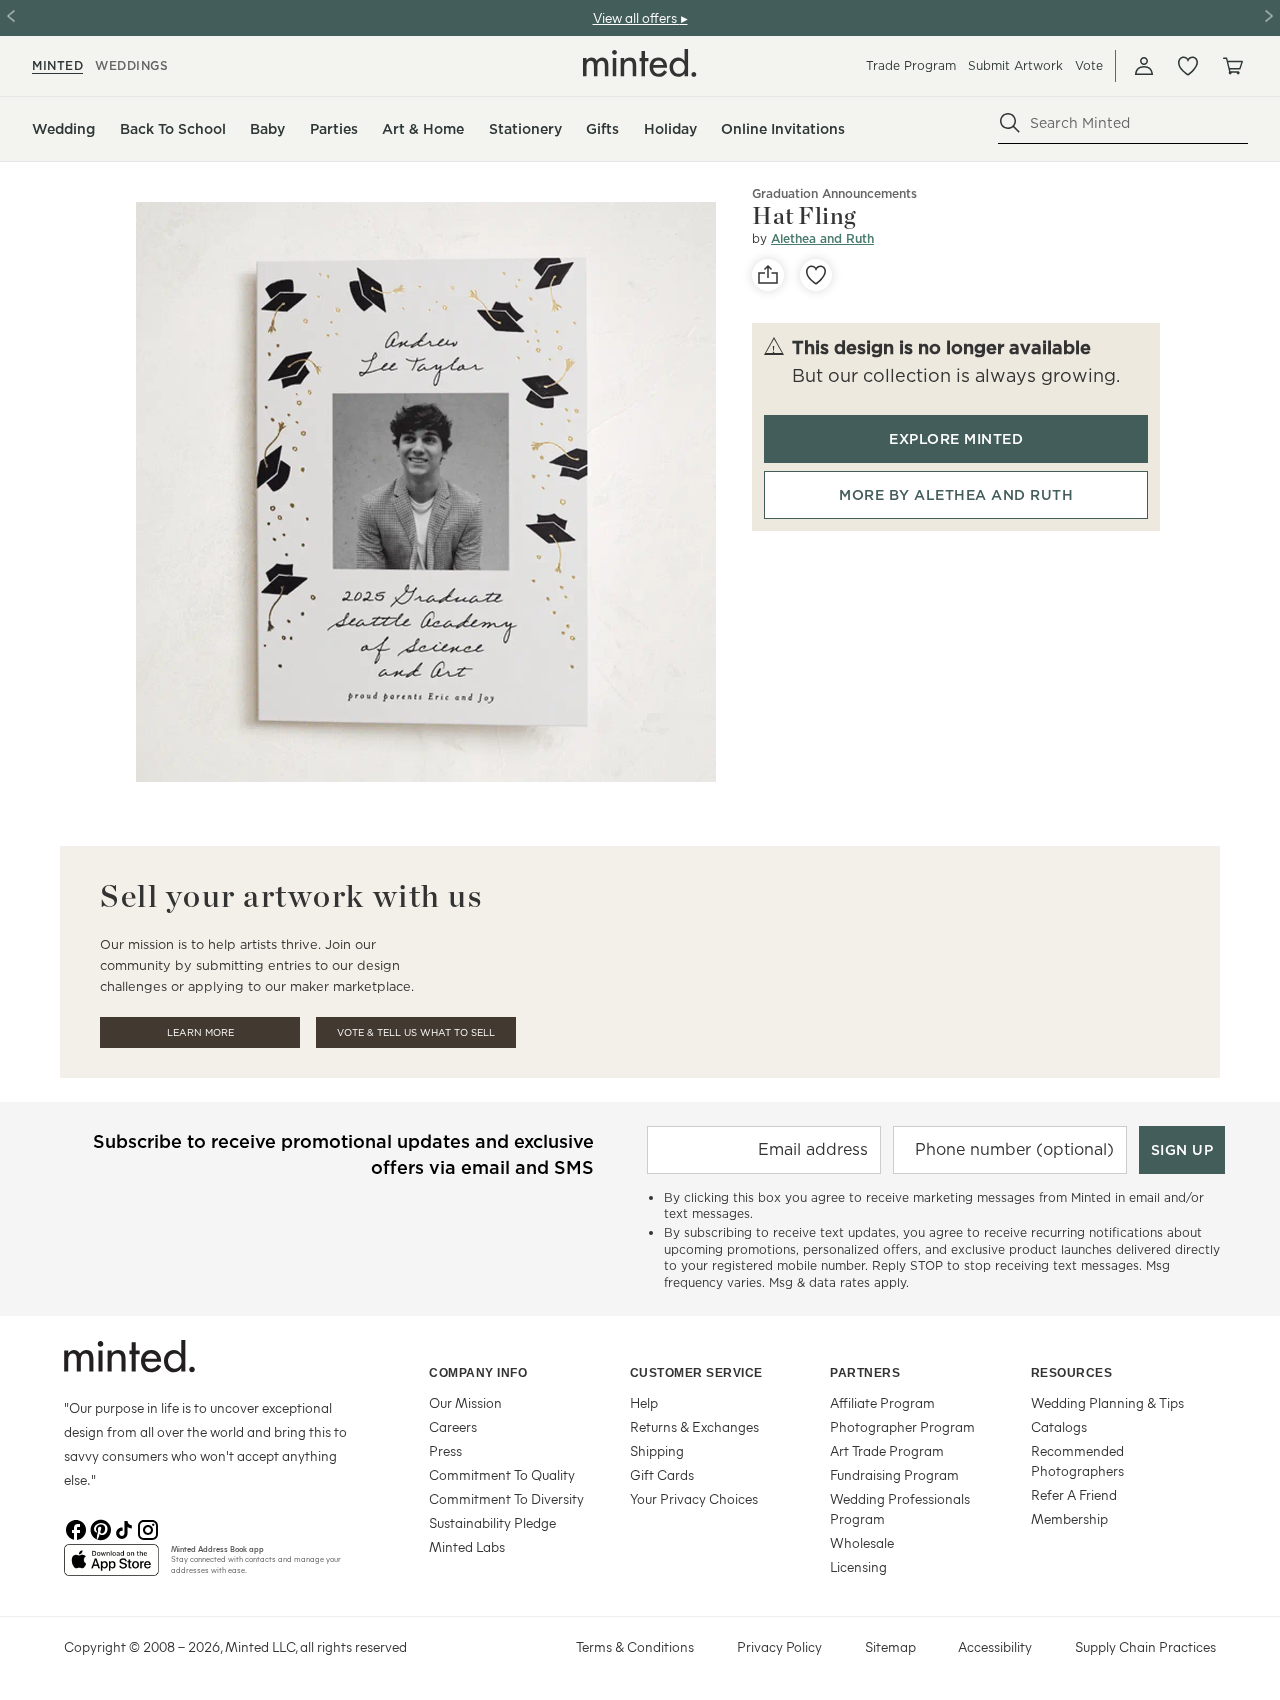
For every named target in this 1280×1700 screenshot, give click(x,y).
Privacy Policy (779, 1646)
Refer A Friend (1074, 1494)
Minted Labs (467, 1546)
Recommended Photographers (1077, 1460)
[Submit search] (1010, 123)
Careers (453, 1426)
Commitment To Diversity (506, 1498)
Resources (1072, 1373)
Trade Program (911, 65)
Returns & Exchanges (694, 1426)
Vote (1089, 65)
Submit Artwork (1015, 65)
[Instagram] (148, 1528)
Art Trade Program (887, 1450)
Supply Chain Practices (1145, 1646)
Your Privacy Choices (694, 1498)
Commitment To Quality (502, 1474)
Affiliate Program (882, 1402)
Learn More (200, 1032)
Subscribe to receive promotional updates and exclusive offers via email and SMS (343, 1154)
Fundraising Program (894, 1474)
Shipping (657, 1450)
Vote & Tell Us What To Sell (416, 1032)
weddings (131, 65)
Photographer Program (902, 1426)
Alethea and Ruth (822, 238)
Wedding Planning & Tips (1107, 1402)
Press (445, 1450)
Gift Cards (662, 1474)
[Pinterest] (100, 1528)
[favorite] (816, 275)
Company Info (478, 1373)
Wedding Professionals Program (900, 1508)
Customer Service (696, 1373)
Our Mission (465, 1402)
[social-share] (768, 275)
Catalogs (1059, 1426)
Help (644, 1402)
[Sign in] (1144, 66)
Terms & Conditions (635, 1646)
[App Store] (111, 1568)
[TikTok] (124, 1528)
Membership (1069, 1518)
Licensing (858, 1566)
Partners (865, 1373)
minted (57, 65)
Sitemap (890, 1646)
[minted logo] (640, 63)
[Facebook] (76, 1528)
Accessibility (995, 1646)
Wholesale (862, 1542)
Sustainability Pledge (492, 1522)
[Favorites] (1188, 66)
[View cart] (1232, 66)
